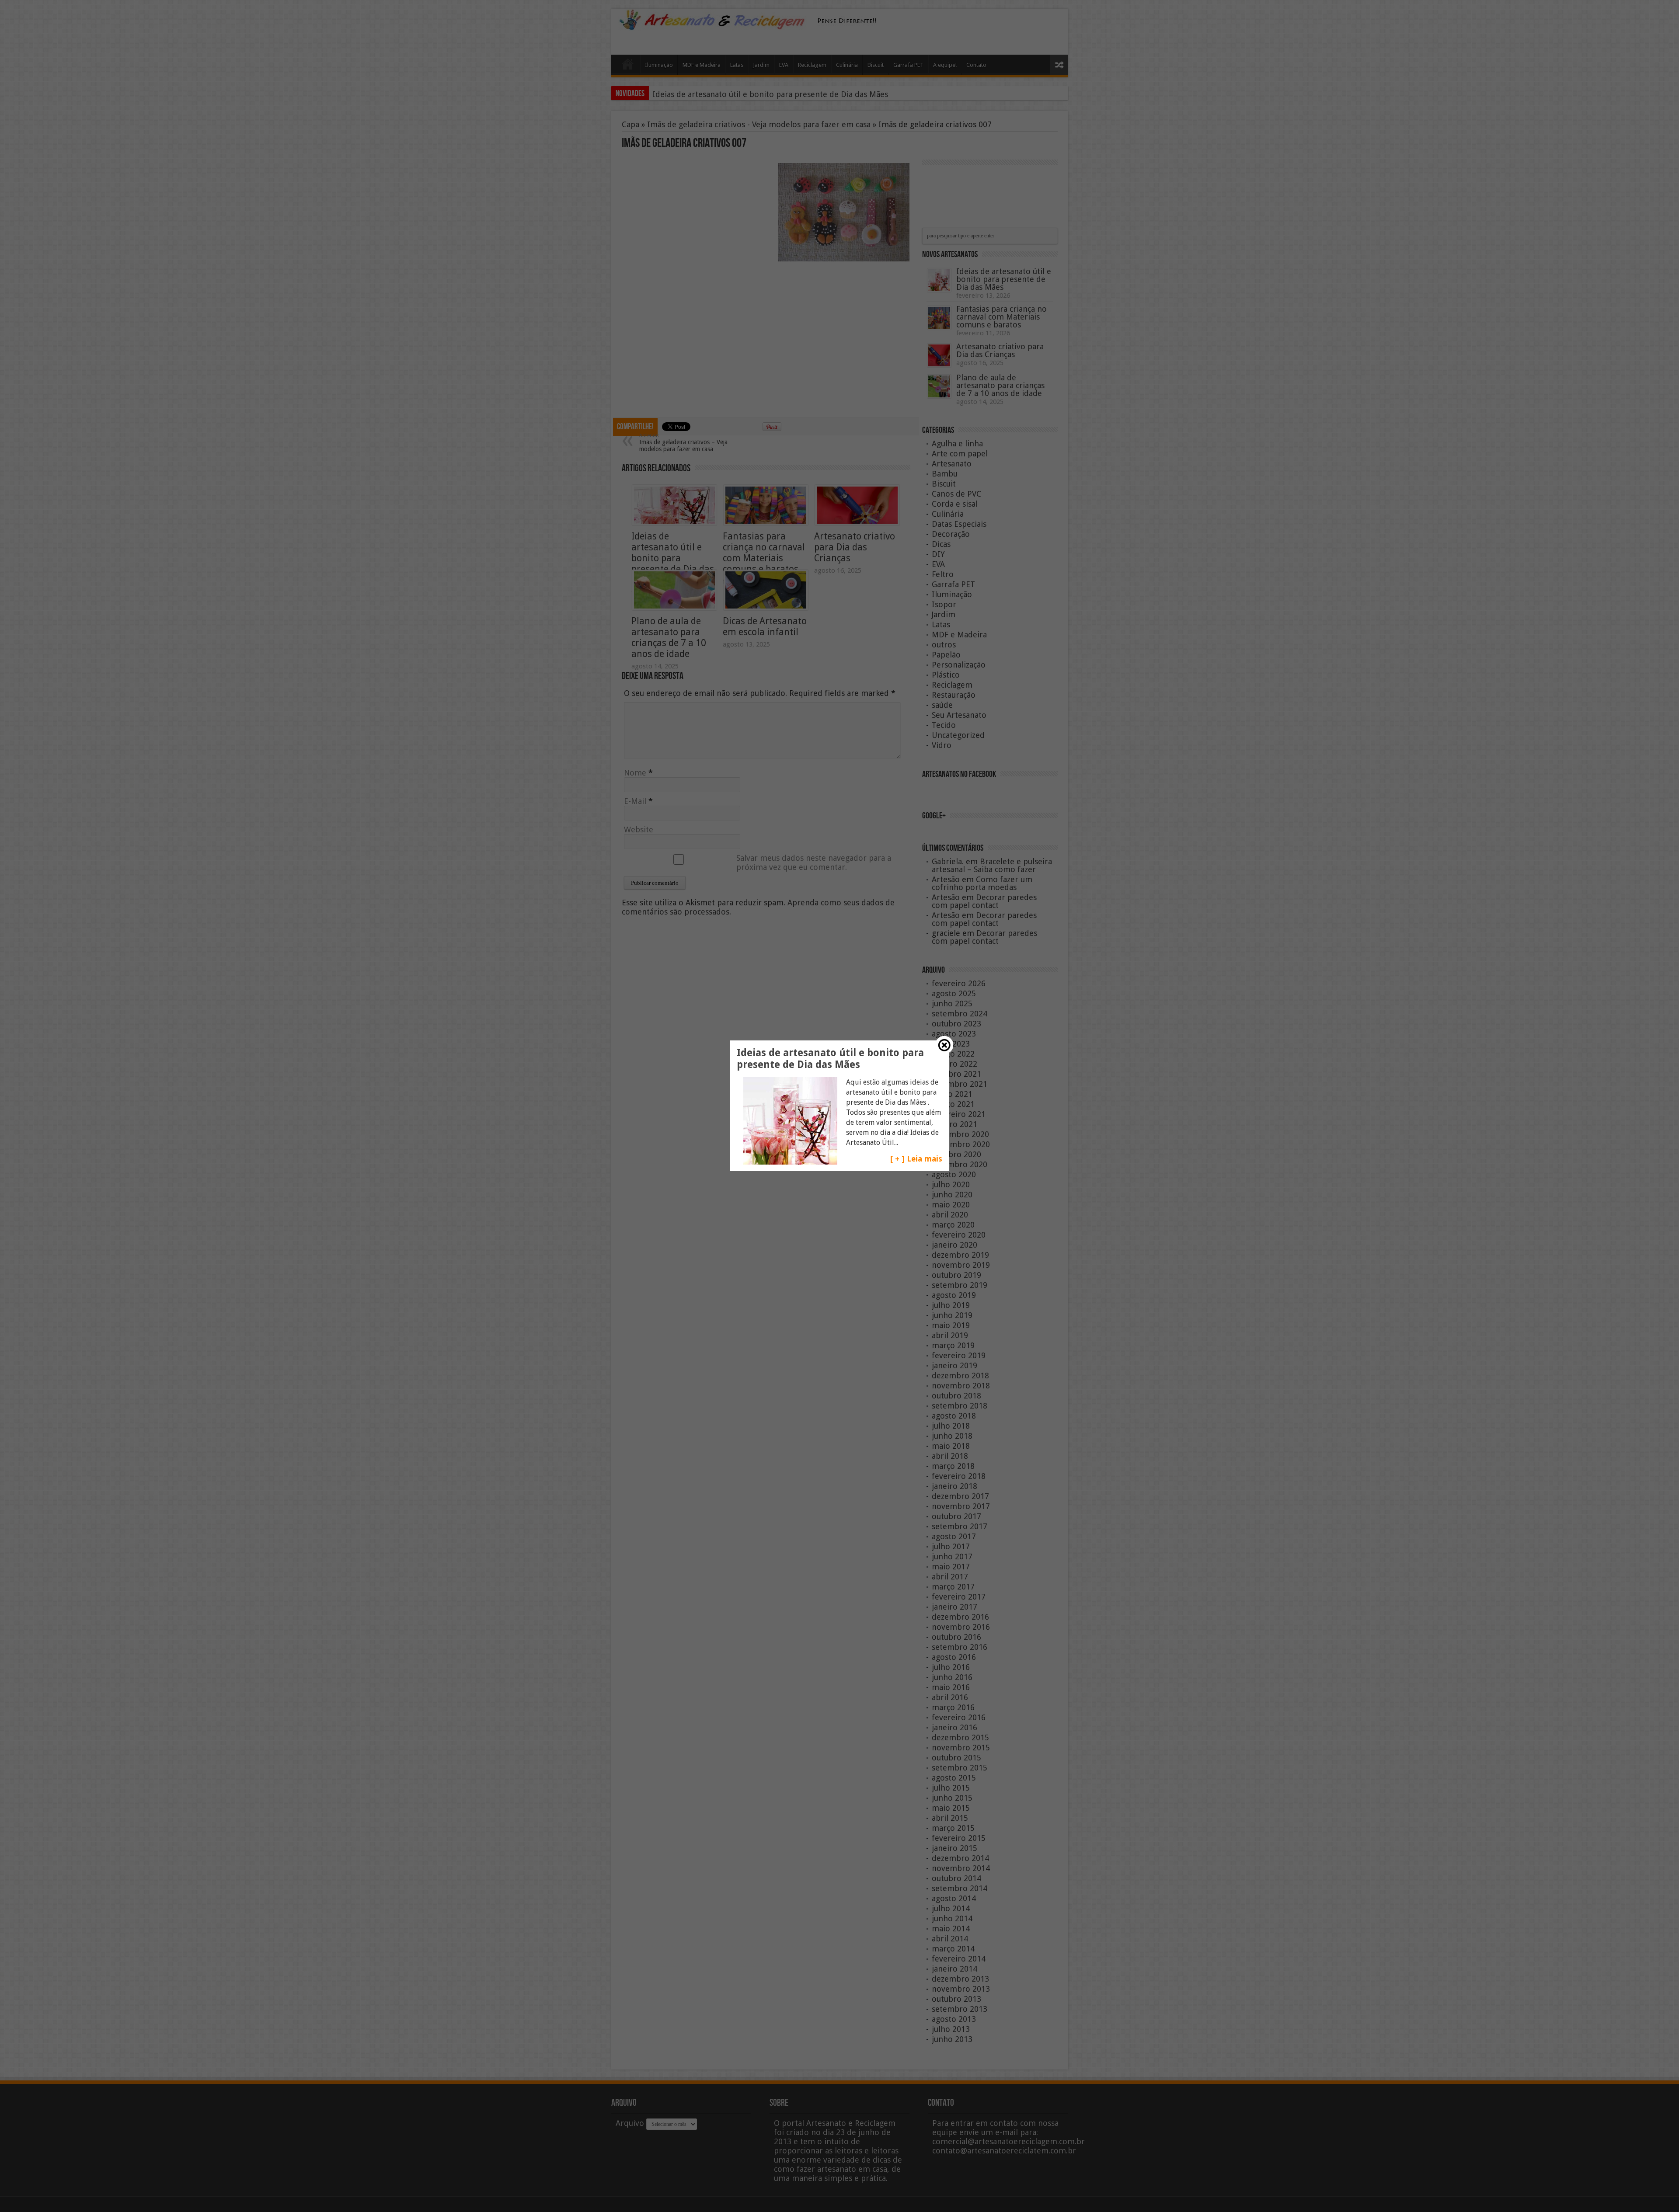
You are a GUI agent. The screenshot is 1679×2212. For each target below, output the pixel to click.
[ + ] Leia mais (916, 1159)
